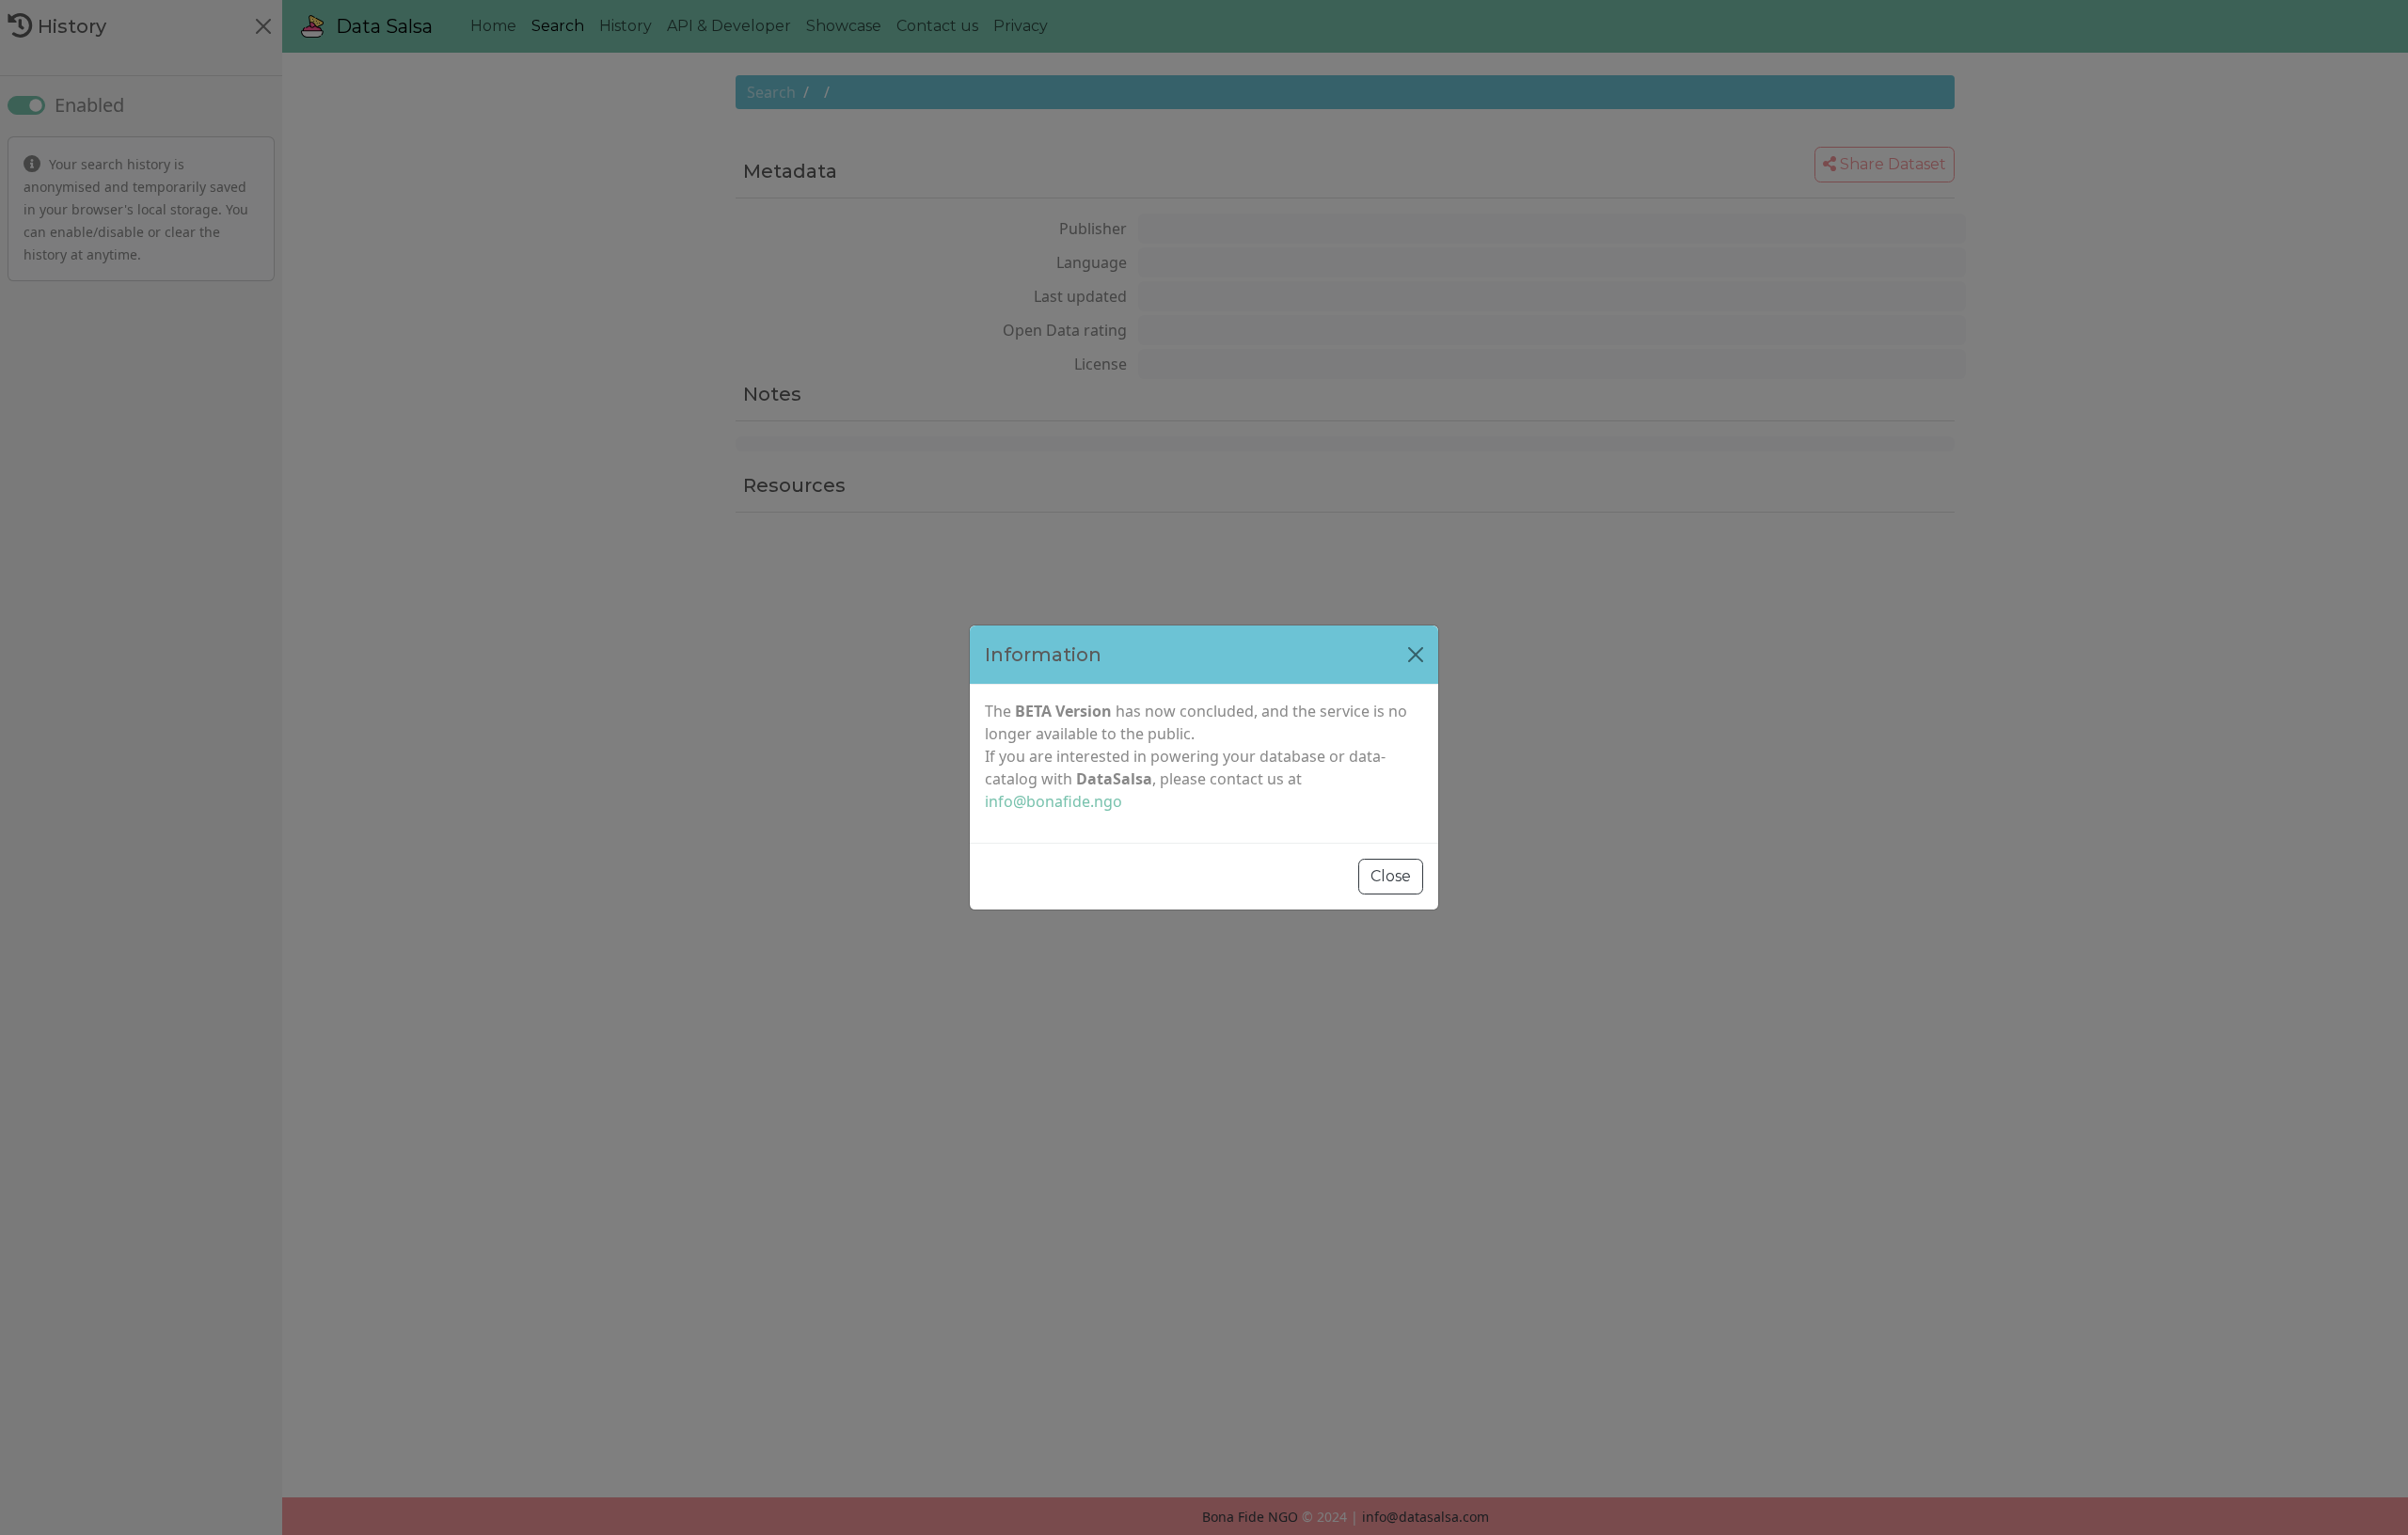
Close (1391, 876)
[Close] (1416, 655)
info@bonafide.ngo (1053, 801)
